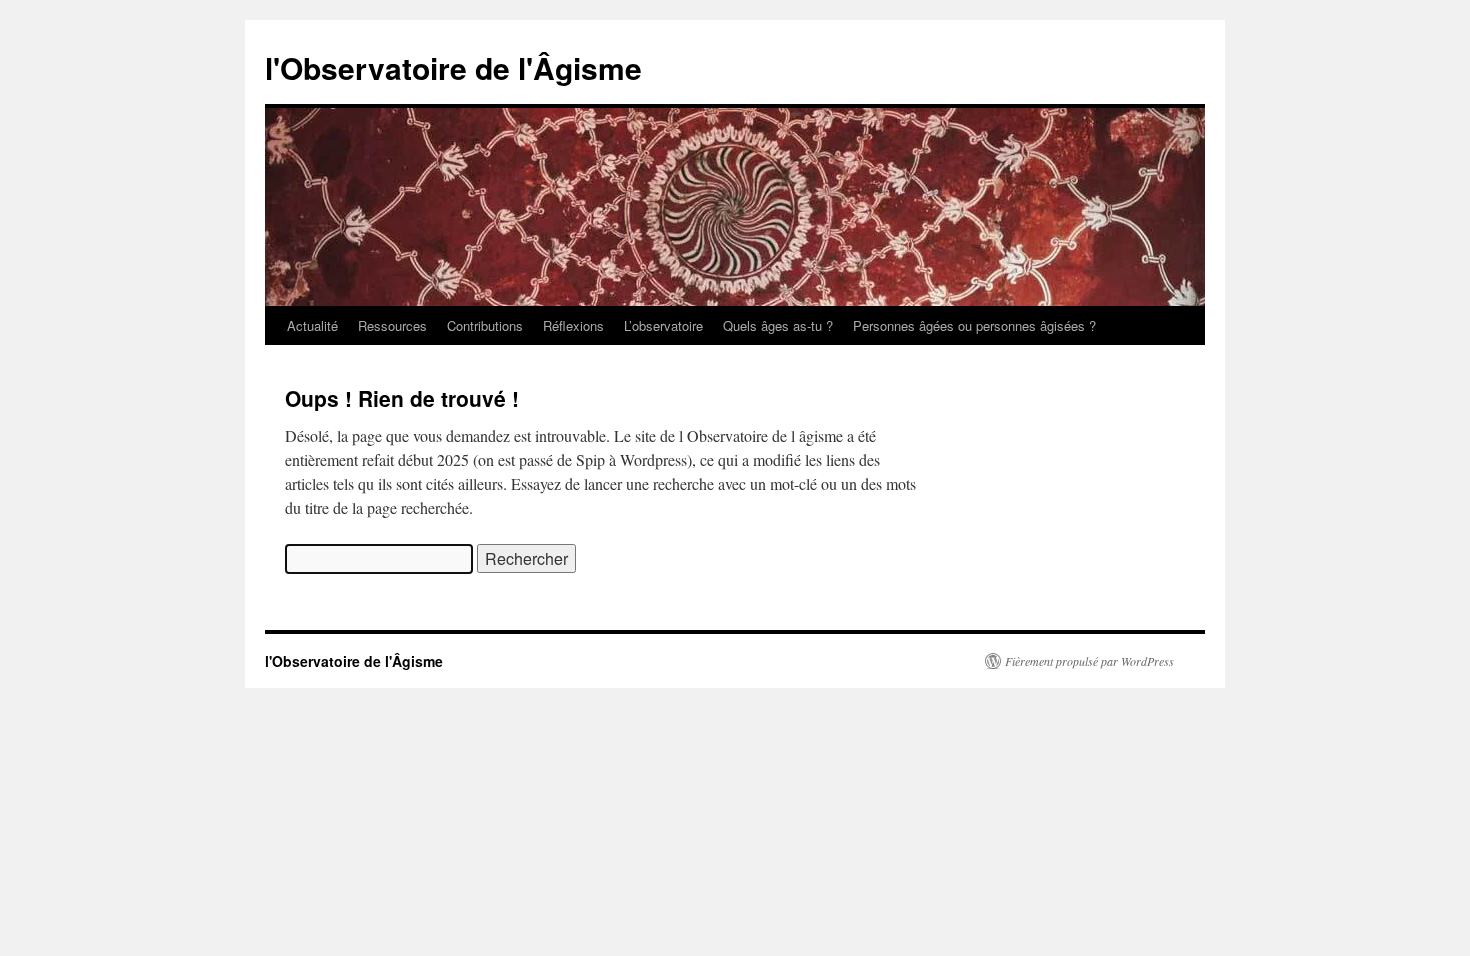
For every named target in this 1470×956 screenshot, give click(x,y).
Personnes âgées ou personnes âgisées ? (974, 325)
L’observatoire (663, 325)
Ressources (392, 325)
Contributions (485, 325)
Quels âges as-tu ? (778, 325)
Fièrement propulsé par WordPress (1089, 661)
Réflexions (573, 325)
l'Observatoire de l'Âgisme (453, 67)
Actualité (312, 325)
